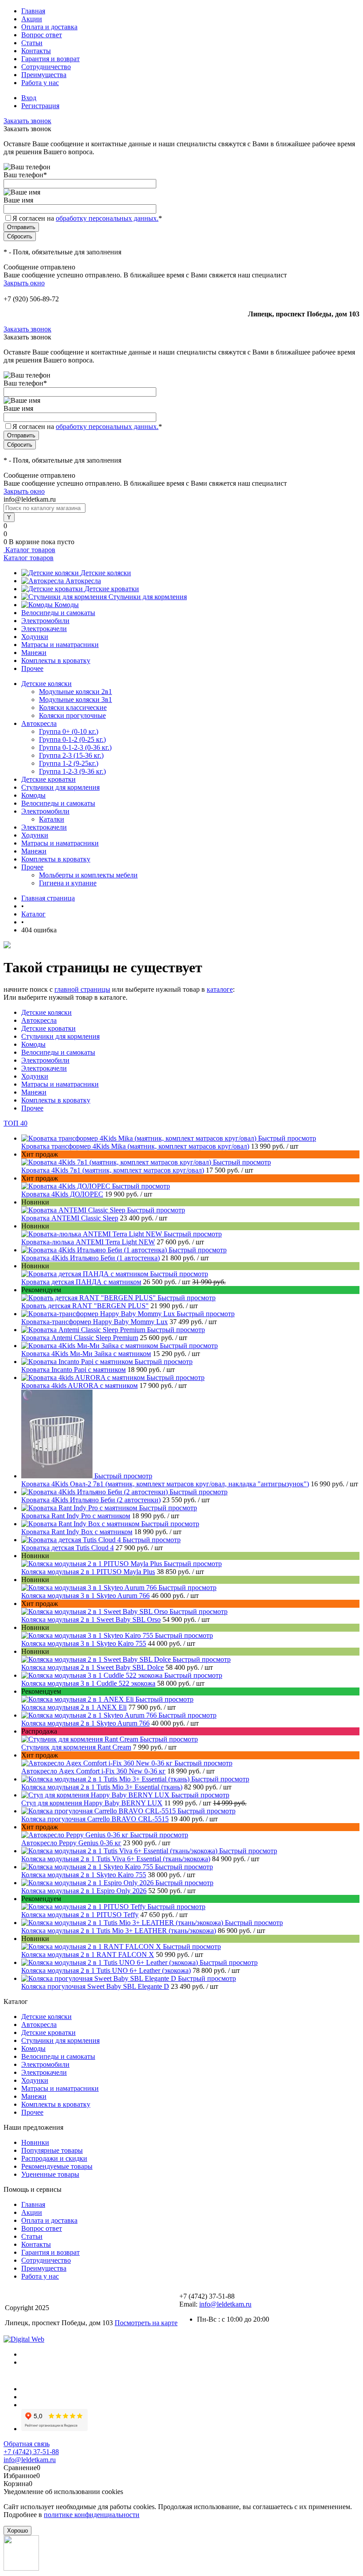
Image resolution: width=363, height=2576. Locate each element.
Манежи (34, 653)
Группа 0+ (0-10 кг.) (69, 731)
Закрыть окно (24, 283)
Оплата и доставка (49, 27)
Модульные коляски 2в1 (75, 692)
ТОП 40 (15, 1123)
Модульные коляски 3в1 (75, 700)
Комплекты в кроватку (56, 661)
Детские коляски (106, 573)
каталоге (220, 989)
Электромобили (45, 621)
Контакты (36, 51)
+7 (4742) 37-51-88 (31, 2452)
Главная (33, 11)
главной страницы (82, 989)
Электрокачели (44, 629)
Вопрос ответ (42, 35)
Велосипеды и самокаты (58, 613)
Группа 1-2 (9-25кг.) (69, 763)
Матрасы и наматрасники (60, 645)
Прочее (32, 668)
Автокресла (83, 581)
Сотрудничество (46, 67)
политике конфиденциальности (92, 2515)
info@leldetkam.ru (225, 2304)
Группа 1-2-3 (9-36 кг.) (72, 771)
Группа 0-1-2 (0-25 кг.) (72, 739)
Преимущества (44, 75)
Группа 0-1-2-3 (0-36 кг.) (75, 747)
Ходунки (35, 637)
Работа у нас (40, 83)
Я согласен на (87, 218)
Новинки (35, 2142)
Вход (29, 98)
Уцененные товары (50, 2174)
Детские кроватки (112, 589)
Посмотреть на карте (146, 2323)
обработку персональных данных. (107, 218)
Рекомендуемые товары (57, 2166)
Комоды (67, 605)
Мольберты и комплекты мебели (88, 875)
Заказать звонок (27, 121)
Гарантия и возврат (50, 59)
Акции (32, 19)
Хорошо (17, 2531)
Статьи (32, 43)
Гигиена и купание (68, 883)
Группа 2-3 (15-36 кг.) (71, 755)
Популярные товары (52, 2150)
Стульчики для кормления (148, 597)
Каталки (52, 819)
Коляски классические (73, 707)
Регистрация (40, 106)
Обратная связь (27, 2444)
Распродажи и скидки (54, 2158)
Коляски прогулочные (72, 715)
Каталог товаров (29, 550)
